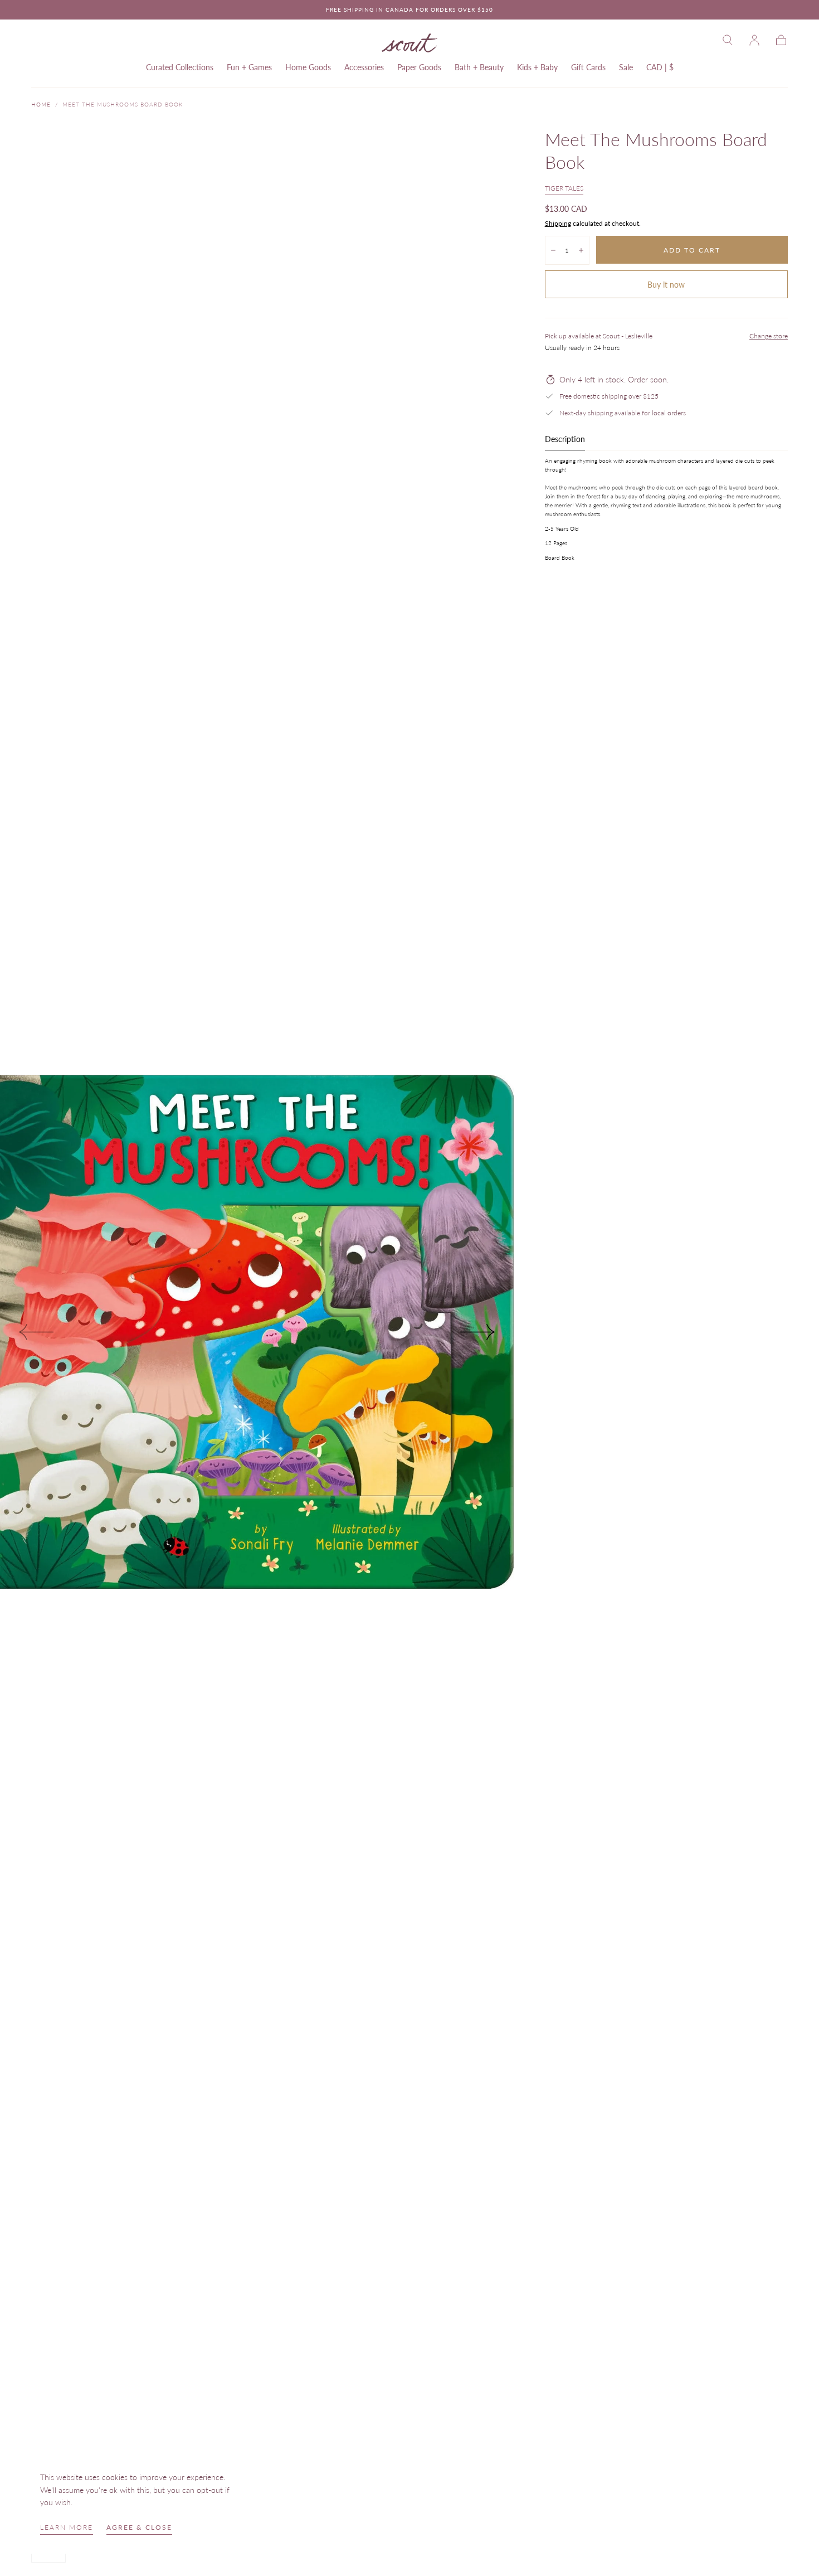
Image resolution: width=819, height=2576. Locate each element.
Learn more (67, 2527)
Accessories (364, 67)
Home (41, 104)
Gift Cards (588, 67)
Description (565, 440)
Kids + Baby (537, 67)
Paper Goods (419, 67)
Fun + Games (249, 67)
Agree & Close (139, 2527)
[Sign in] (754, 40)
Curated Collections (180, 67)
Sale (626, 67)
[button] (728, 40)
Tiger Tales (564, 188)
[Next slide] (478, 1332)
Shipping (558, 223)
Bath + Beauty (479, 67)
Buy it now (666, 285)
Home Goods (308, 67)
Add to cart (692, 250)
